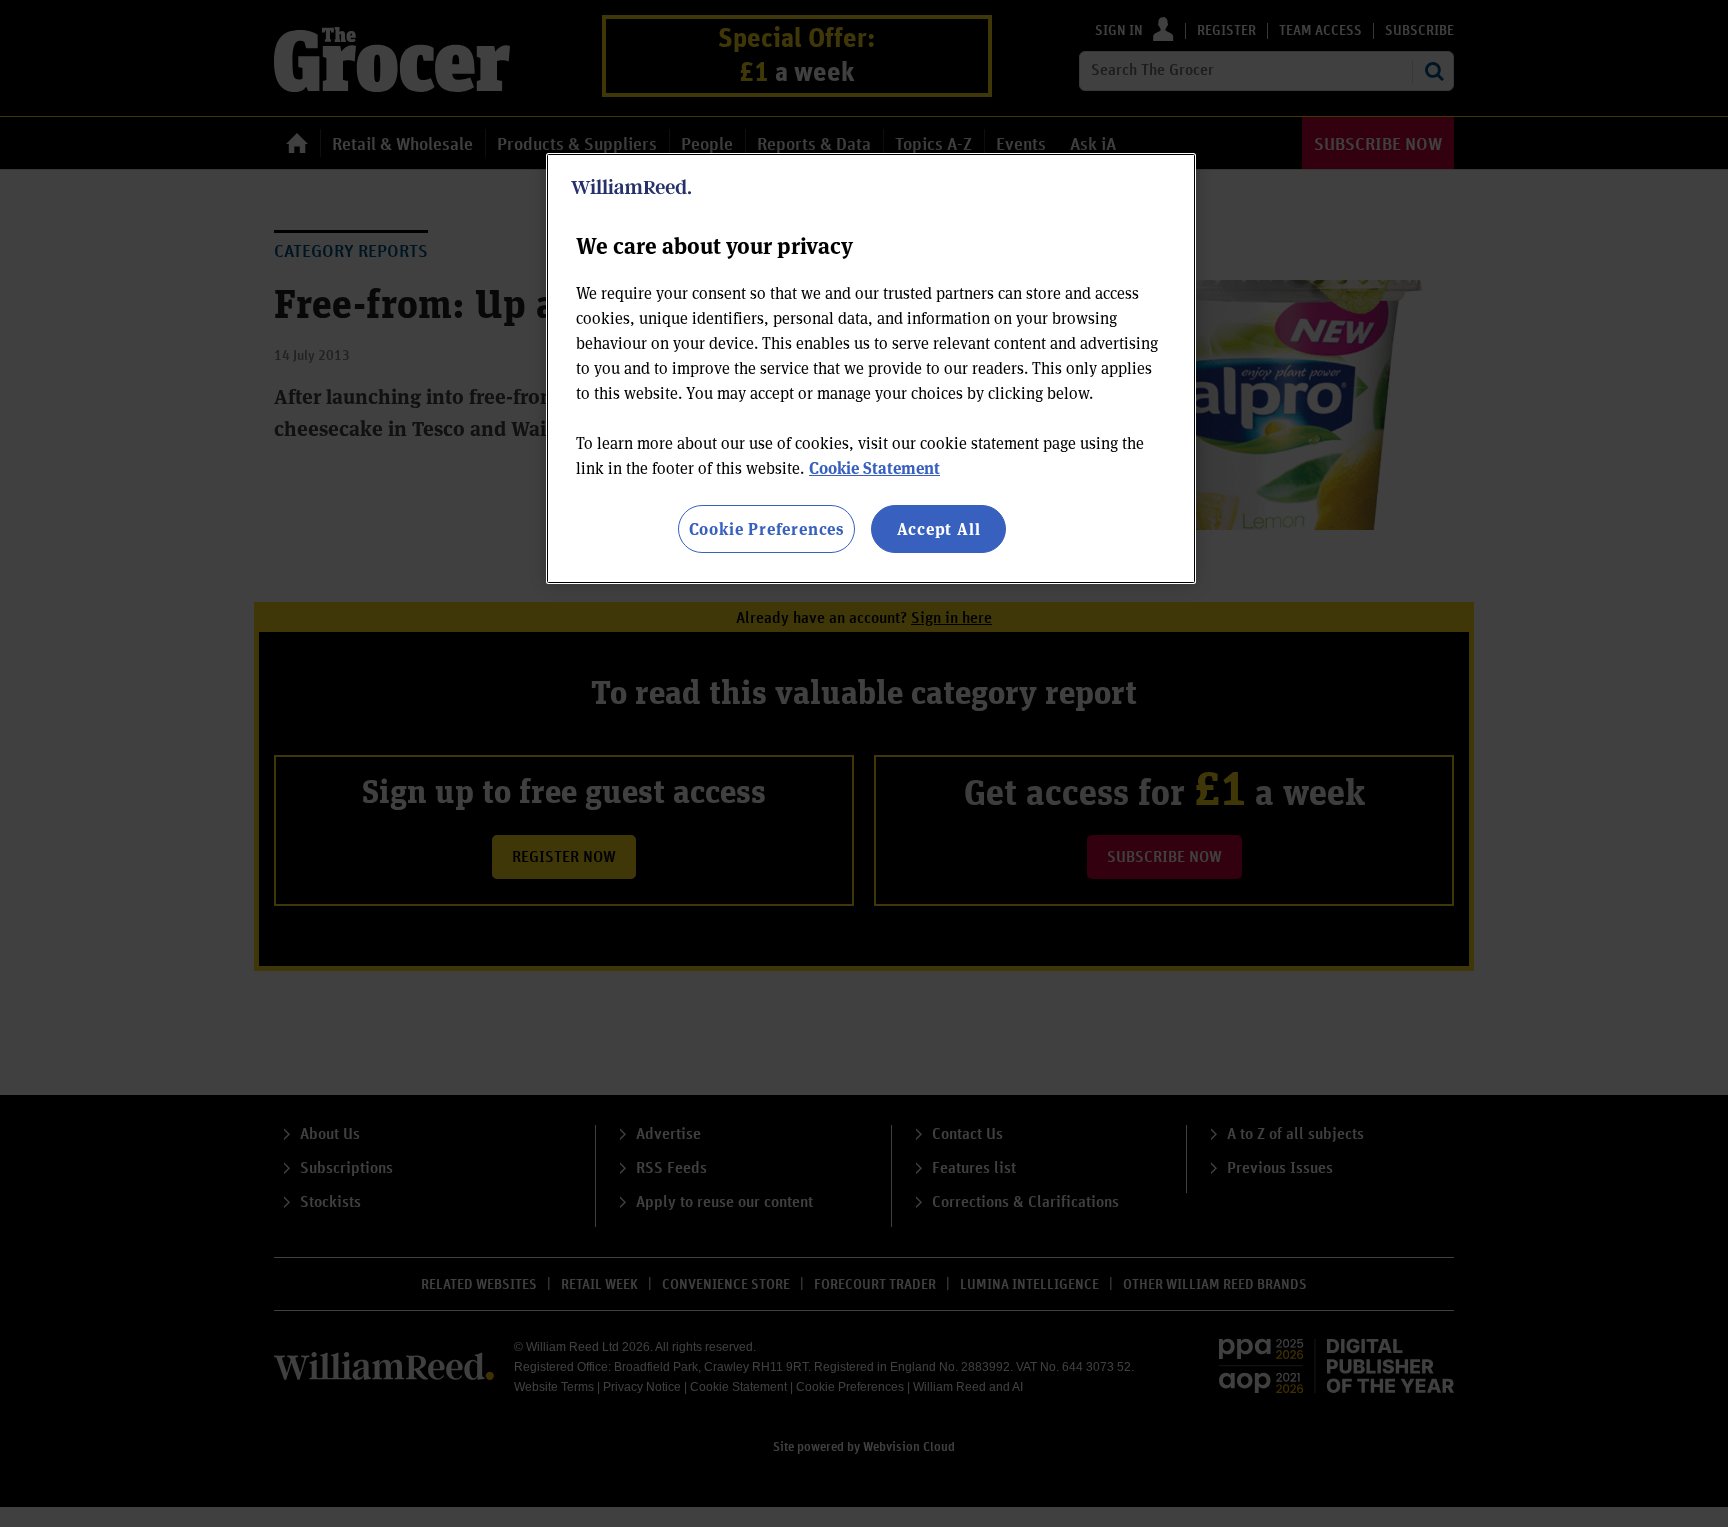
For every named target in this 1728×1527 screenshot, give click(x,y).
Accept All (939, 528)
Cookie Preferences (766, 528)
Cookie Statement (874, 467)
